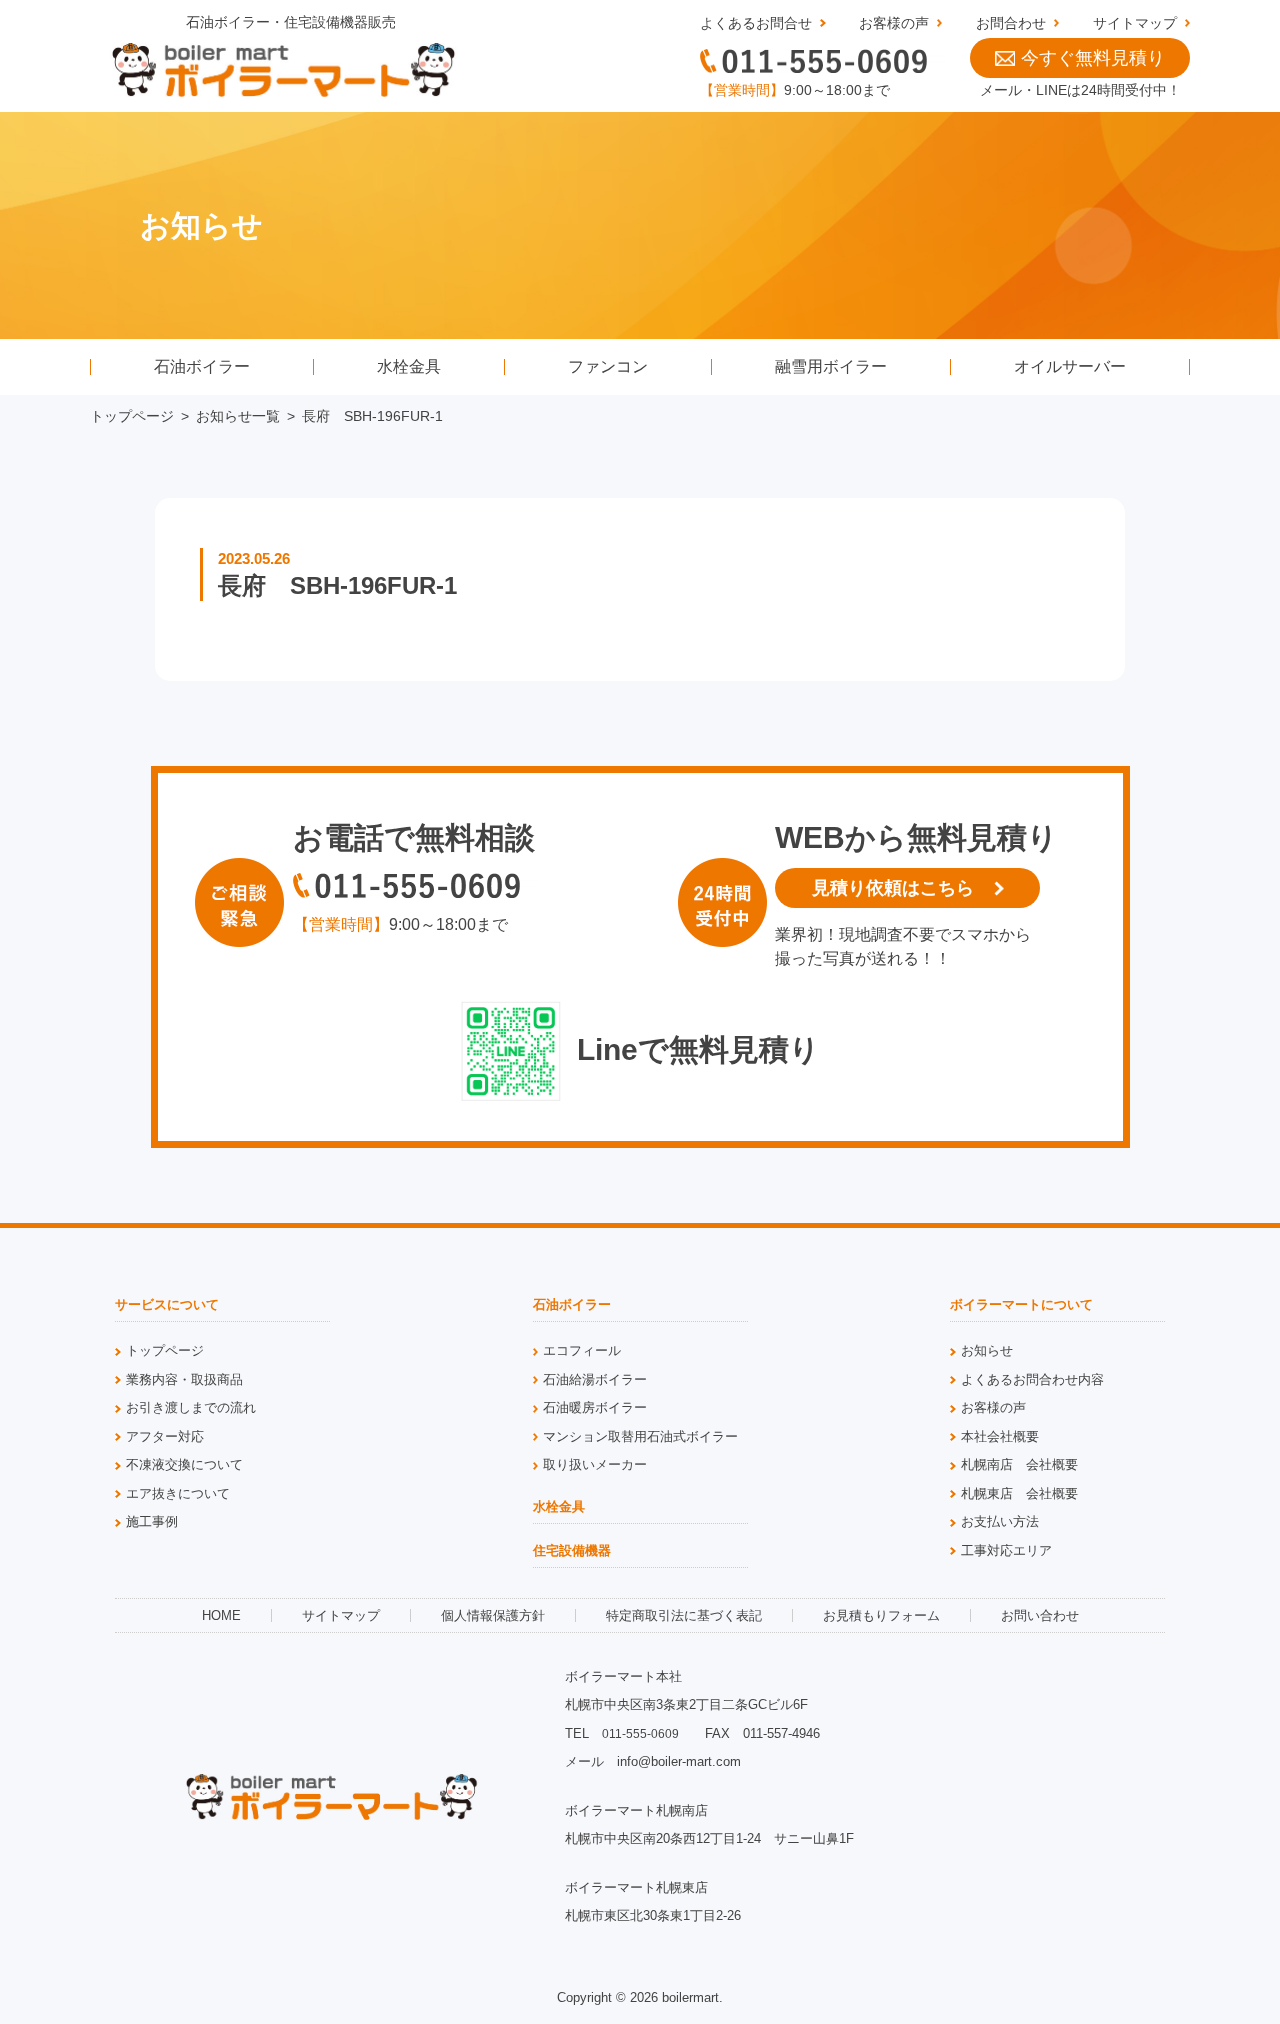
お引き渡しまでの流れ (191, 1407)
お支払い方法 (1000, 1521)
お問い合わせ (1040, 1615)
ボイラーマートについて (1021, 1305)
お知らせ (987, 1350)
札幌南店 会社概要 (1019, 1464)
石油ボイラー (202, 366)
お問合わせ (1011, 23)
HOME (221, 1615)
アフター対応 (165, 1436)
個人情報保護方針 (493, 1615)
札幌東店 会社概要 (1019, 1493)
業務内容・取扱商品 (184, 1379)
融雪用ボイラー (831, 366)
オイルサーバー (1070, 366)
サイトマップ (1135, 23)
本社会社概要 (1000, 1436)
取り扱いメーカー (595, 1464)
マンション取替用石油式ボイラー (640, 1436)
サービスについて (167, 1305)
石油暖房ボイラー (595, 1407)
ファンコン (608, 366)
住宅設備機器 (572, 1551)
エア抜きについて (178, 1493)
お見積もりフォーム (881, 1615)
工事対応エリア (1006, 1550)
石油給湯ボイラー (595, 1379)
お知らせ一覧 (238, 416)
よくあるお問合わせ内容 (1032, 1379)
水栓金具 (409, 366)
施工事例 (152, 1521)
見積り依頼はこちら (893, 888)
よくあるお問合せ (756, 23)
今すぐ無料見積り (1093, 58)
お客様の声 (894, 23)
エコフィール (582, 1350)
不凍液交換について (184, 1464)
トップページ (132, 416)
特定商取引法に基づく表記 (684, 1615)
